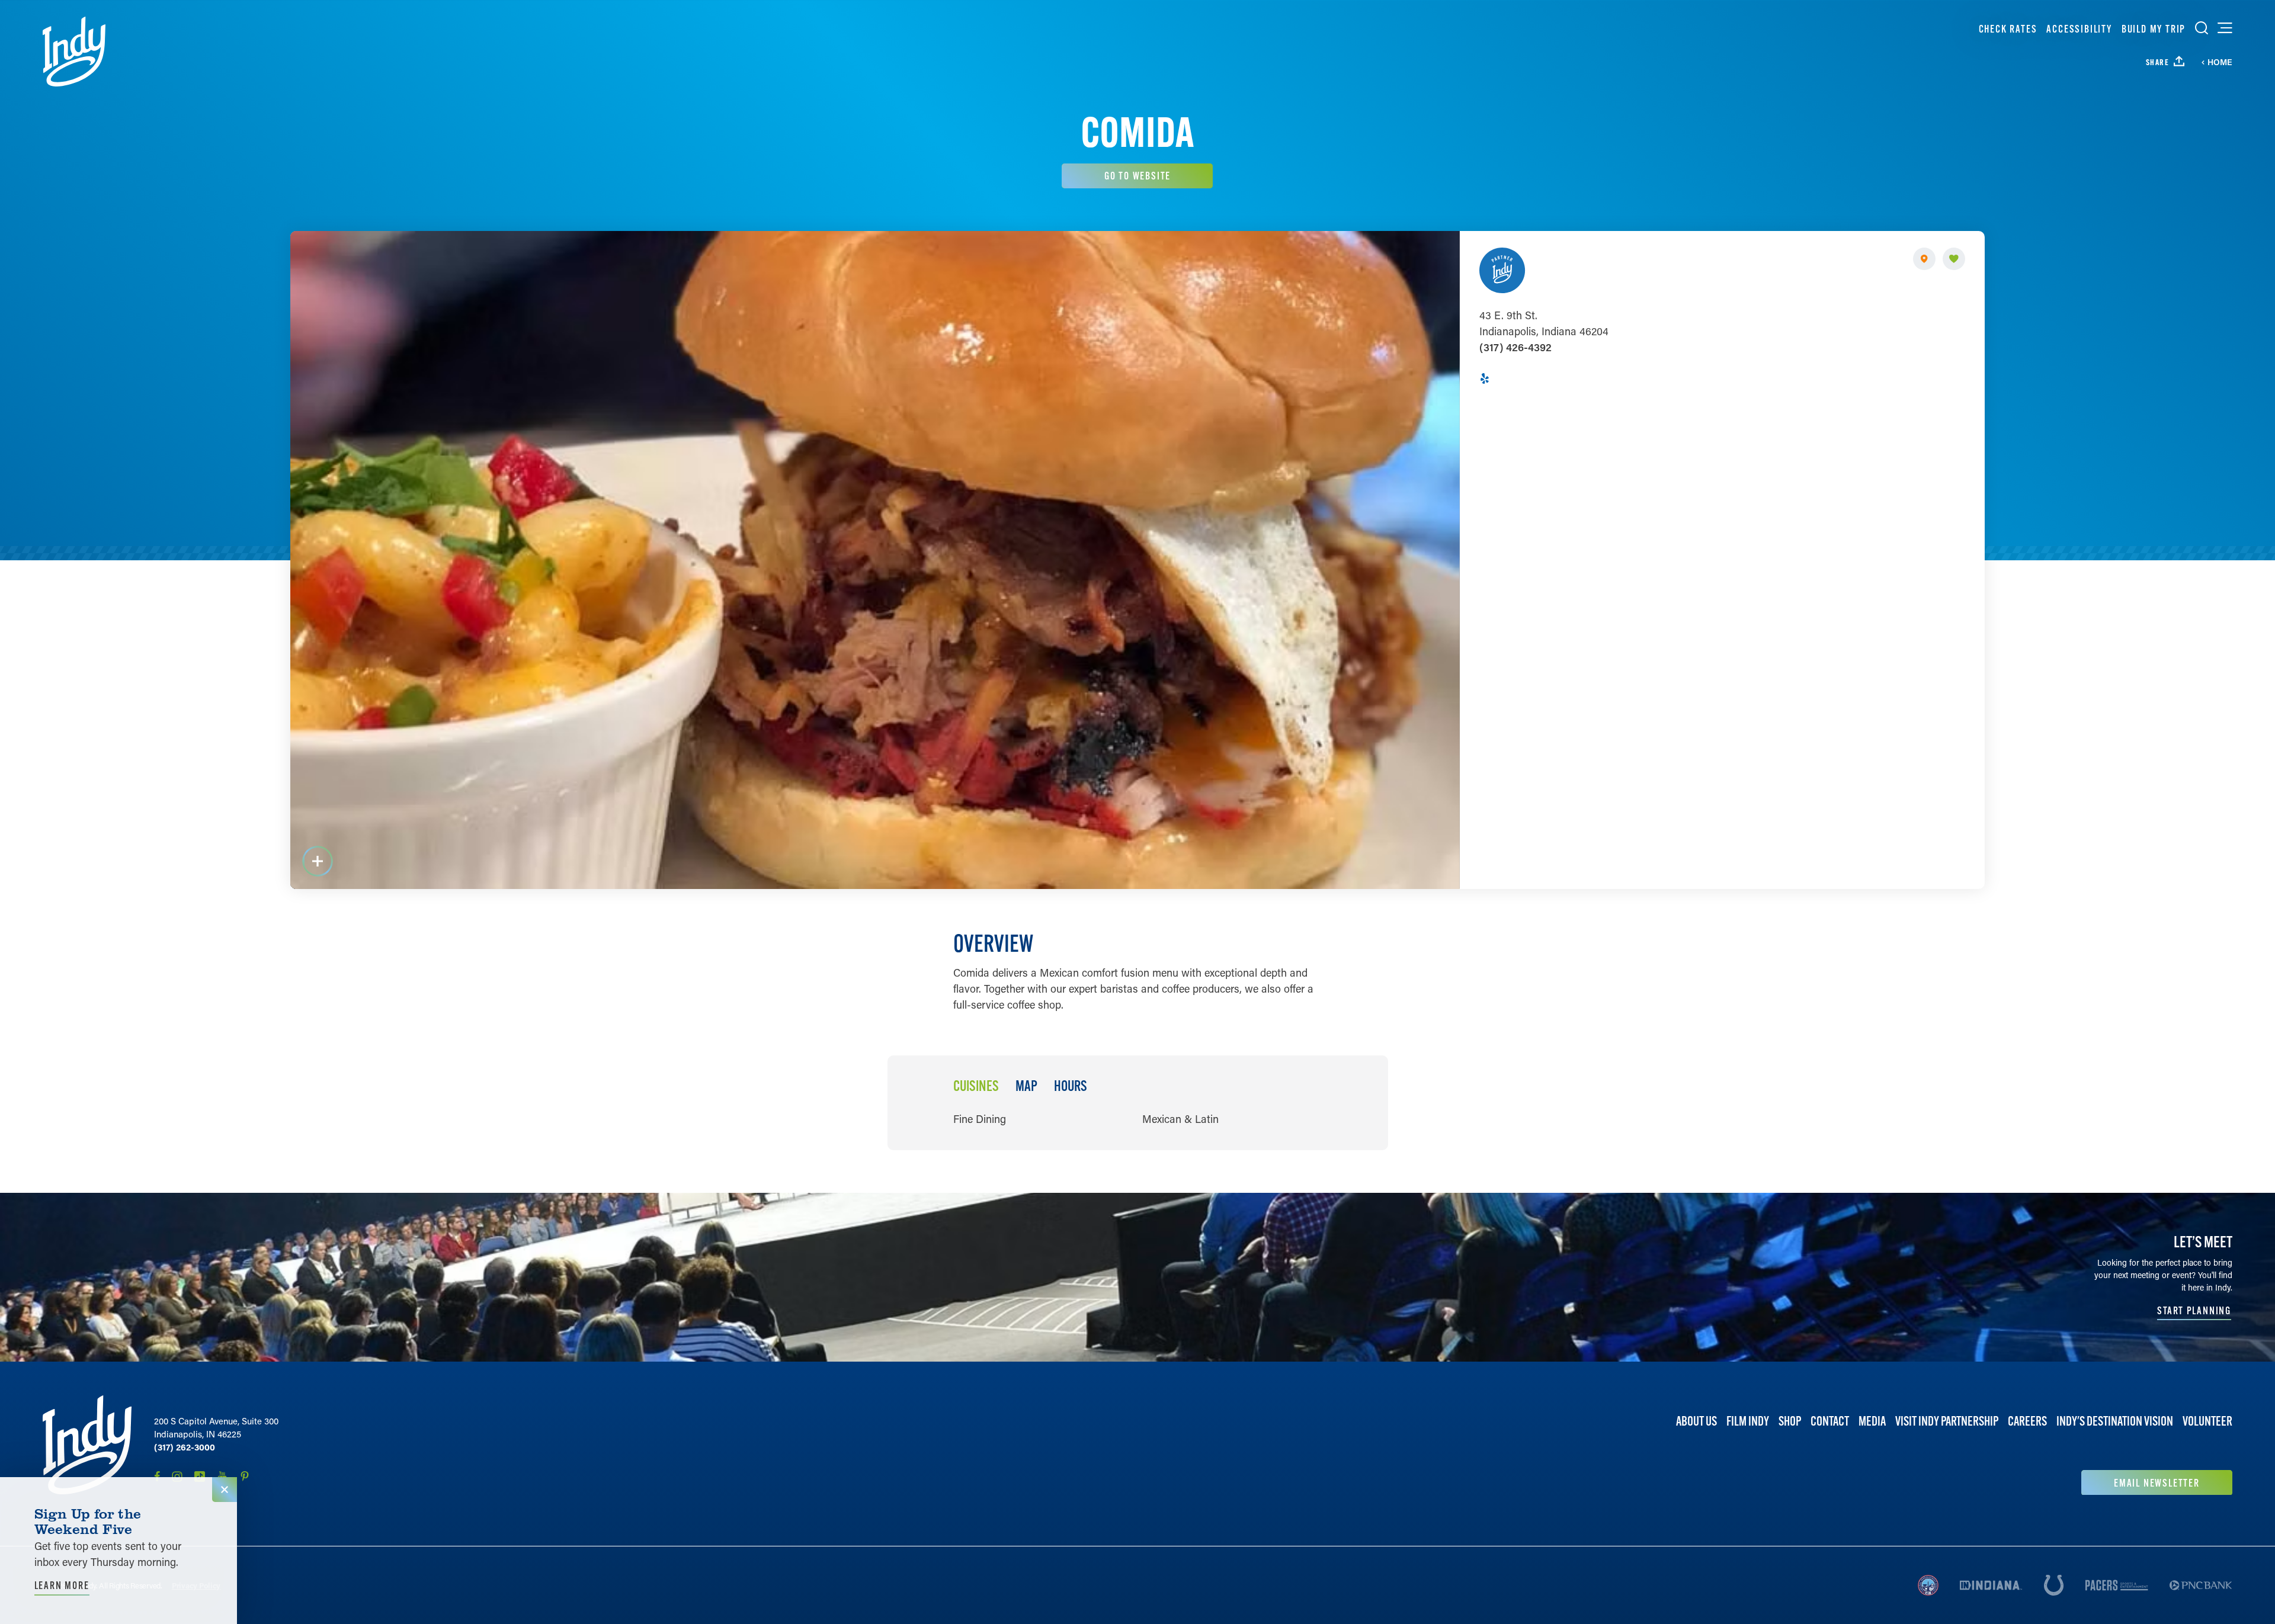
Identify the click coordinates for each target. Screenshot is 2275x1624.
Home (2220, 62)
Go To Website (1137, 176)
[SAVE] (1954, 259)
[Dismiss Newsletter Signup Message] (225, 1490)
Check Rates (2008, 29)
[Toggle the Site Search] (2202, 28)
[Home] (74, 52)
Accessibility (2079, 29)
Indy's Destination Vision (2115, 1421)
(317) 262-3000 (185, 1447)
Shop (1790, 1421)
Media (1872, 1421)
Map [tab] (1026, 1086)
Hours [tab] (1071, 1086)
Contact (1830, 1421)
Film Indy (1748, 1421)
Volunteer (2207, 1421)
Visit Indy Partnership (1947, 1421)
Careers (2027, 1421)
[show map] (1924, 259)
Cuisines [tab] (976, 1086)
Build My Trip (2154, 29)
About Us (1696, 1421)
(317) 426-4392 (1515, 347)
